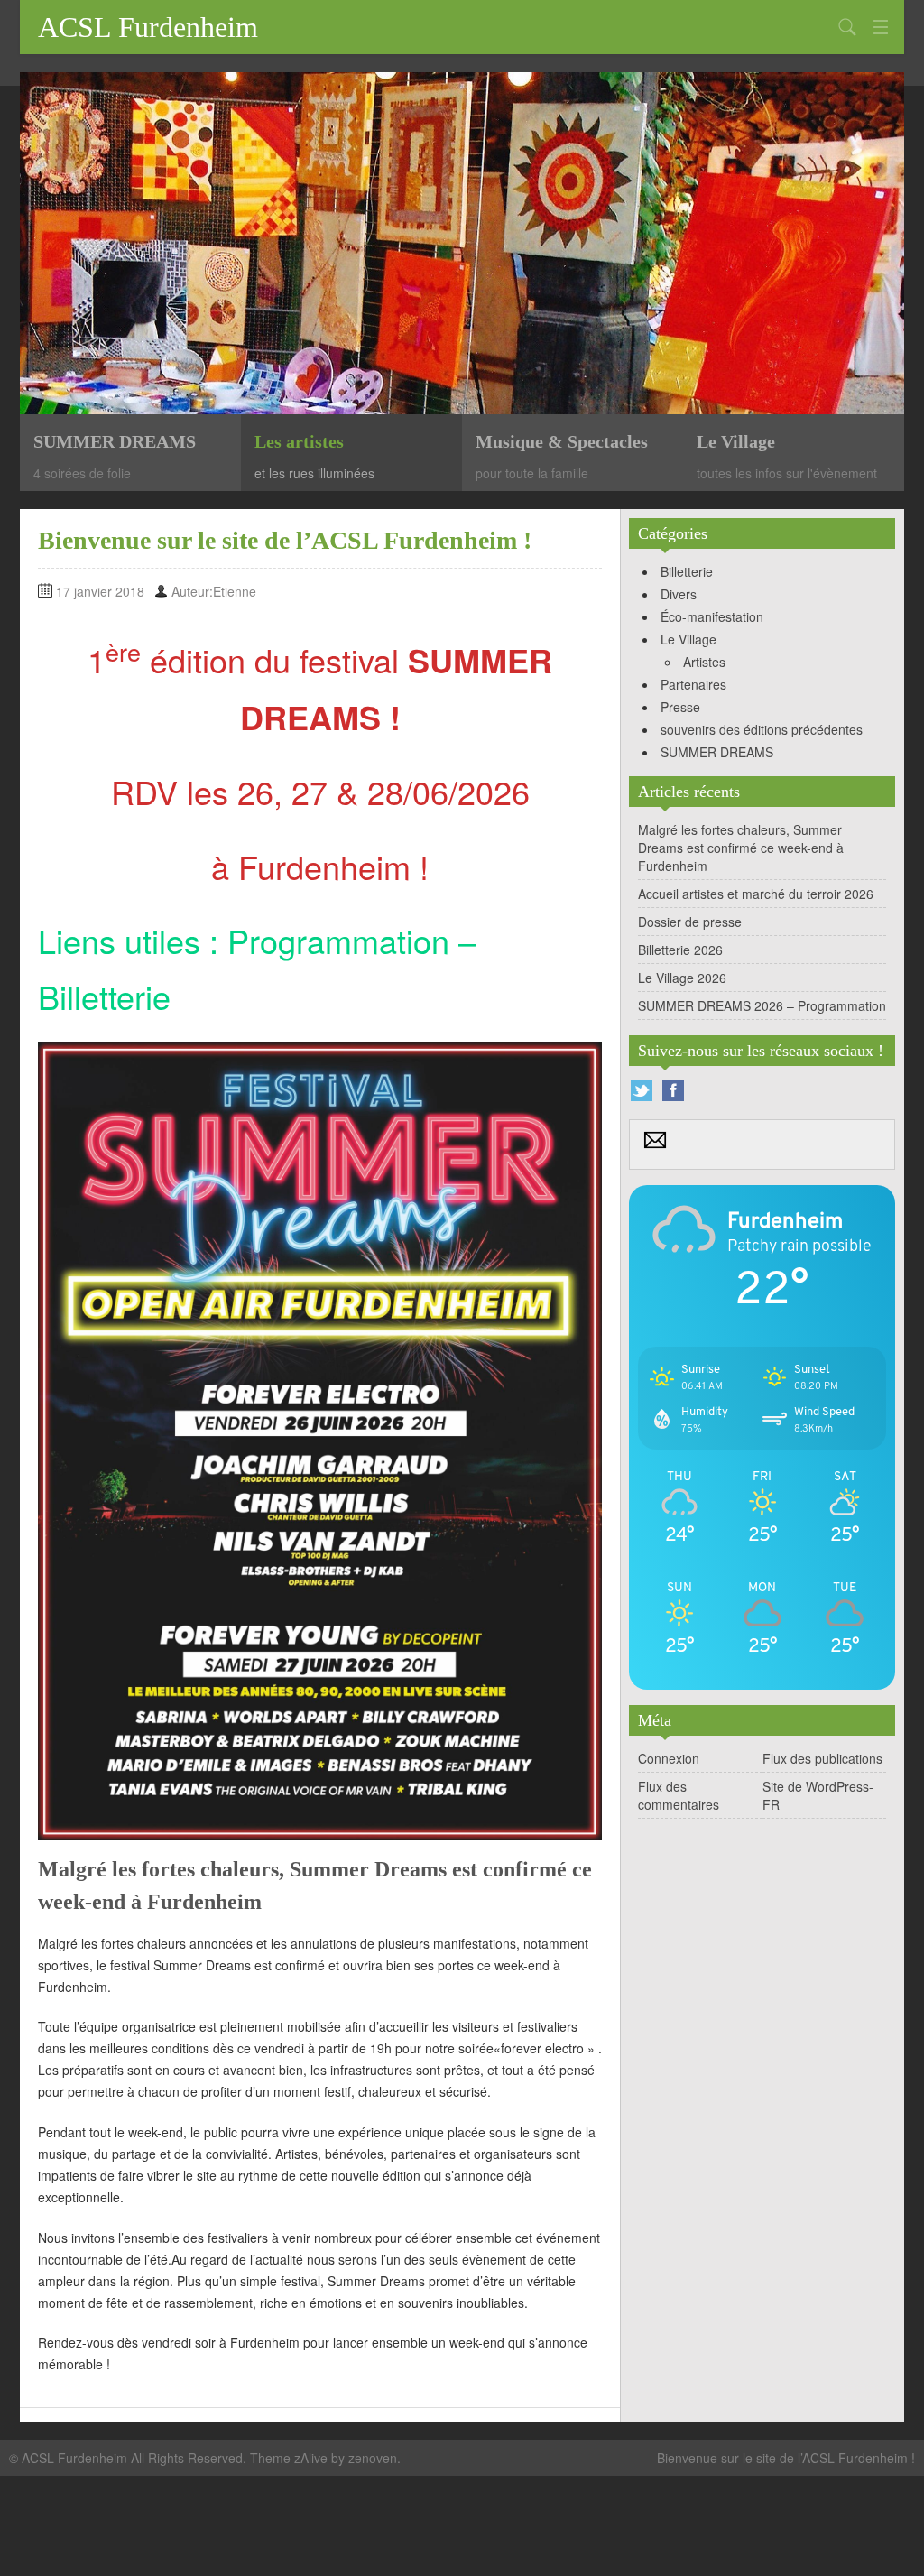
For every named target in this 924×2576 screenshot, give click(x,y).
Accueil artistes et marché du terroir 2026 (756, 894)
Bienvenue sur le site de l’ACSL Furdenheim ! (786, 2458)
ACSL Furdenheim (148, 27)
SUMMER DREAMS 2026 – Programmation (762, 1005)
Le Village (688, 639)
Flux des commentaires (679, 1795)
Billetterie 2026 (680, 950)
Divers (679, 594)
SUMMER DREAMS (717, 752)
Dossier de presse (690, 922)
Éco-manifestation (712, 616)
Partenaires (693, 684)
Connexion (669, 1758)
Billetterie (104, 996)
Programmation (338, 940)
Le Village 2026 (682, 978)
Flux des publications (822, 1758)
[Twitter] (642, 1090)
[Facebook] (673, 1090)
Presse (680, 707)
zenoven (373, 2458)
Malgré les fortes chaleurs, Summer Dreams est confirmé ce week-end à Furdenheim (741, 848)
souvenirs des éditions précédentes (762, 729)
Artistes (704, 662)
